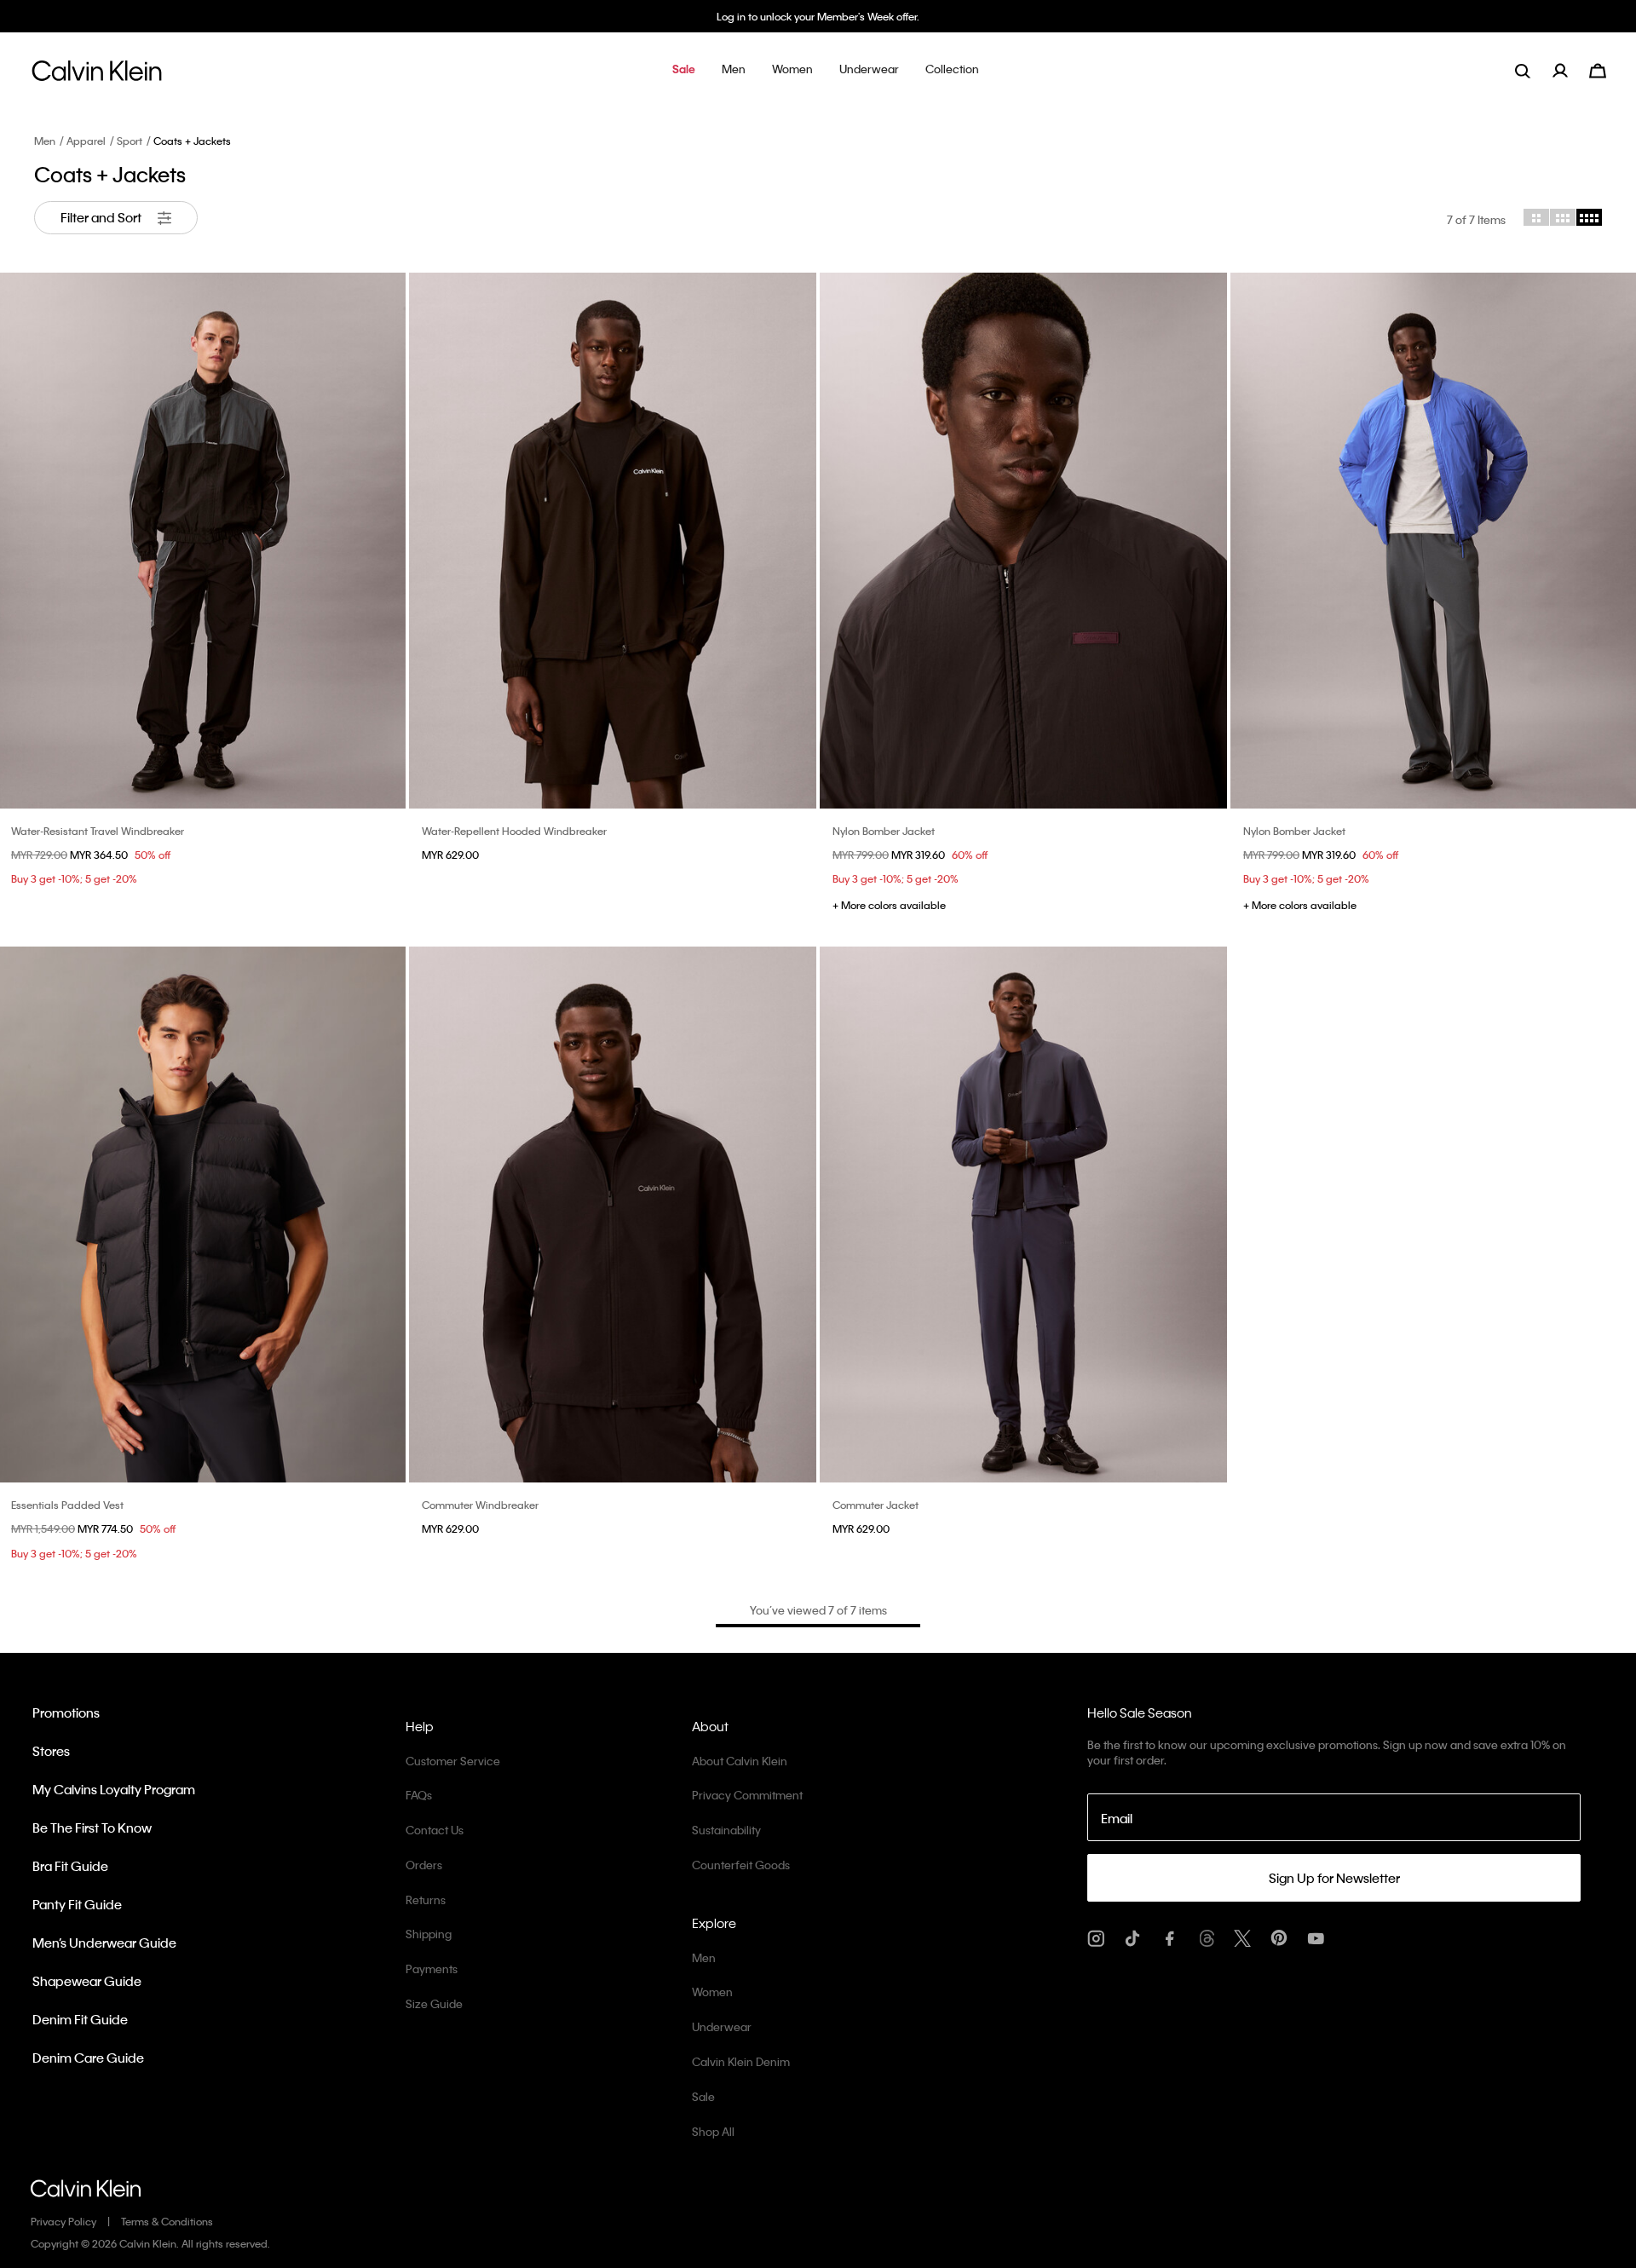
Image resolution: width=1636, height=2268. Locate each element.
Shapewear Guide (87, 1981)
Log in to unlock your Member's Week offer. (818, 16)
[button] (684, 70)
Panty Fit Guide (77, 1904)
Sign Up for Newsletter (1334, 1878)
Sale (703, 2096)
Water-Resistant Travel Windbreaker (98, 831)
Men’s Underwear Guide (104, 1943)
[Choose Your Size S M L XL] (613, 541)
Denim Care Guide (88, 2058)
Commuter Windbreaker (480, 1505)
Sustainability (726, 1830)
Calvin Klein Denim (741, 2061)
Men (45, 141)
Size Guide (434, 2003)
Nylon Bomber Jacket (884, 831)
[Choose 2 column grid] (1536, 217)
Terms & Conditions (167, 2221)
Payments (432, 1969)
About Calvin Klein (740, 1761)
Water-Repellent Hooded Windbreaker (514, 831)
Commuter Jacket (876, 1505)
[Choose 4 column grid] (1589, 217)
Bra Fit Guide (70, 1866)
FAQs (419, 1795)
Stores (51, 1751)
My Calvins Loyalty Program (114, 1789)
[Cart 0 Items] (1598, 69)
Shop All (713, 2131)
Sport (130, 141)
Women (712, 1992)
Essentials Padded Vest (67, 1505)
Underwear (722, 2026)
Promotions (66, 1713)
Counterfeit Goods (741, 1865)
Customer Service (453, 1761)
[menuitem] (1571, 70)
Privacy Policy (63, 2221)
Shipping (429, 1934)
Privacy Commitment (747, 1795)
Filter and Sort (102, 217)
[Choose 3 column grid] (1563, 217)
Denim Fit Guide (80, 2019)
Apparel (86, 141)
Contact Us (435, 1830)
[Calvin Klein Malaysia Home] (97, 75)
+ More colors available (889, 905)
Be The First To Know (92, 1828)
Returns (426, 1900)
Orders (424, 1865)
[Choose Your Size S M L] (1023, 541)
